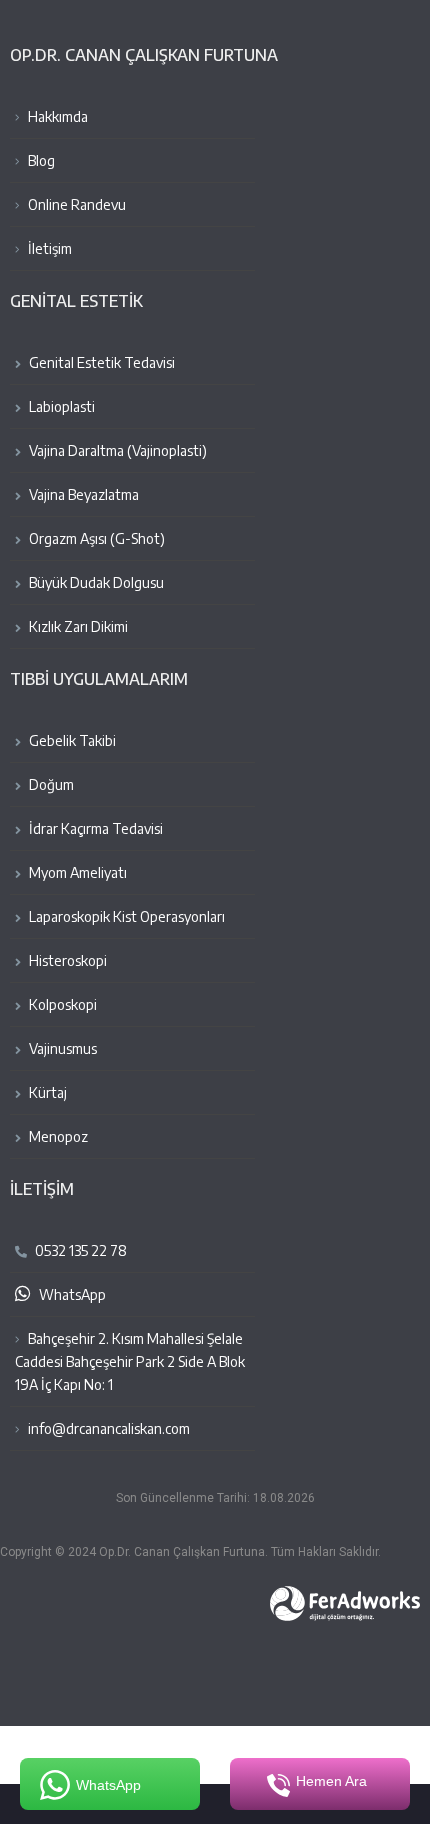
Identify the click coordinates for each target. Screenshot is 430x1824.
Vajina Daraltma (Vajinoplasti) (116, 450)
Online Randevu (75, 204)
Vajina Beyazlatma (82, 494)
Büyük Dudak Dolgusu (95, 582)
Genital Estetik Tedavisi (100, 362)
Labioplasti (60, 406)
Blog (40, 160)
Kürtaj (46, 1092)
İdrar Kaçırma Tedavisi (94, 828)
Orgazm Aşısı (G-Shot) (95, 538)
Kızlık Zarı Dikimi (77, 626)
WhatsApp (71, 1294)
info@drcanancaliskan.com (109, 1428)
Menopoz (57, 1136)
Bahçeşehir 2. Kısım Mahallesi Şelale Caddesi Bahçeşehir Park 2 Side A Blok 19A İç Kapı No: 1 (130, 1361)
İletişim (48, 248)
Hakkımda (56, 116)
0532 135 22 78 (79, 1250)
